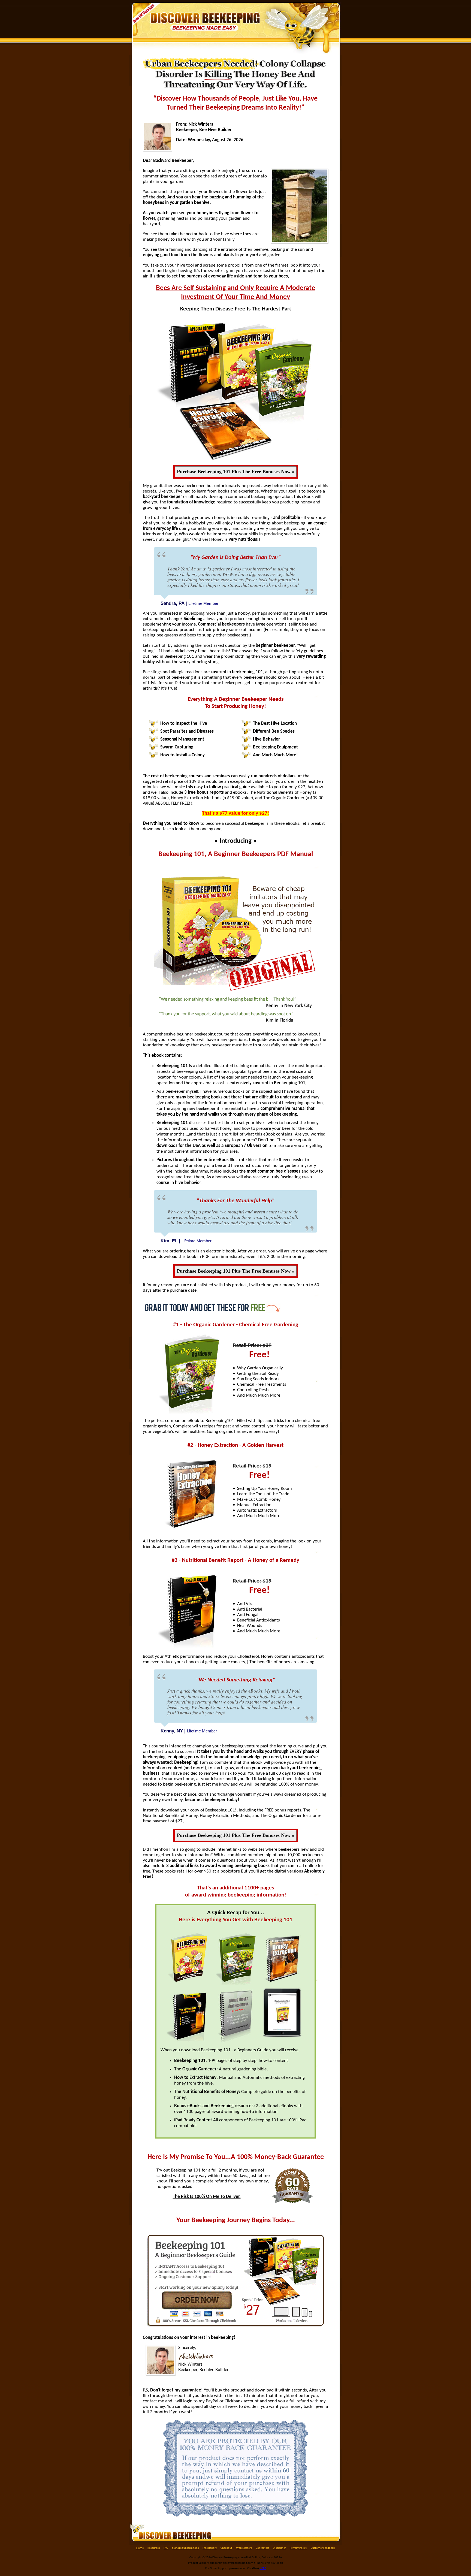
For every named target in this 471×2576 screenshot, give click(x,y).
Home (140, 2548)
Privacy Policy (298, 2548)
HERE (263, 2569)
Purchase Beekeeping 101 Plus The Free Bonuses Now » (236, 472)
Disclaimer (279, 2548)
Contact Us (262, 2548)
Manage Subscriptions (185, 2548)
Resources (154, 2548)
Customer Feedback (323, 2548)
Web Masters (244, 2548)
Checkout (226, 2548)
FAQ (166, 2548)
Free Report (210, 2548)
